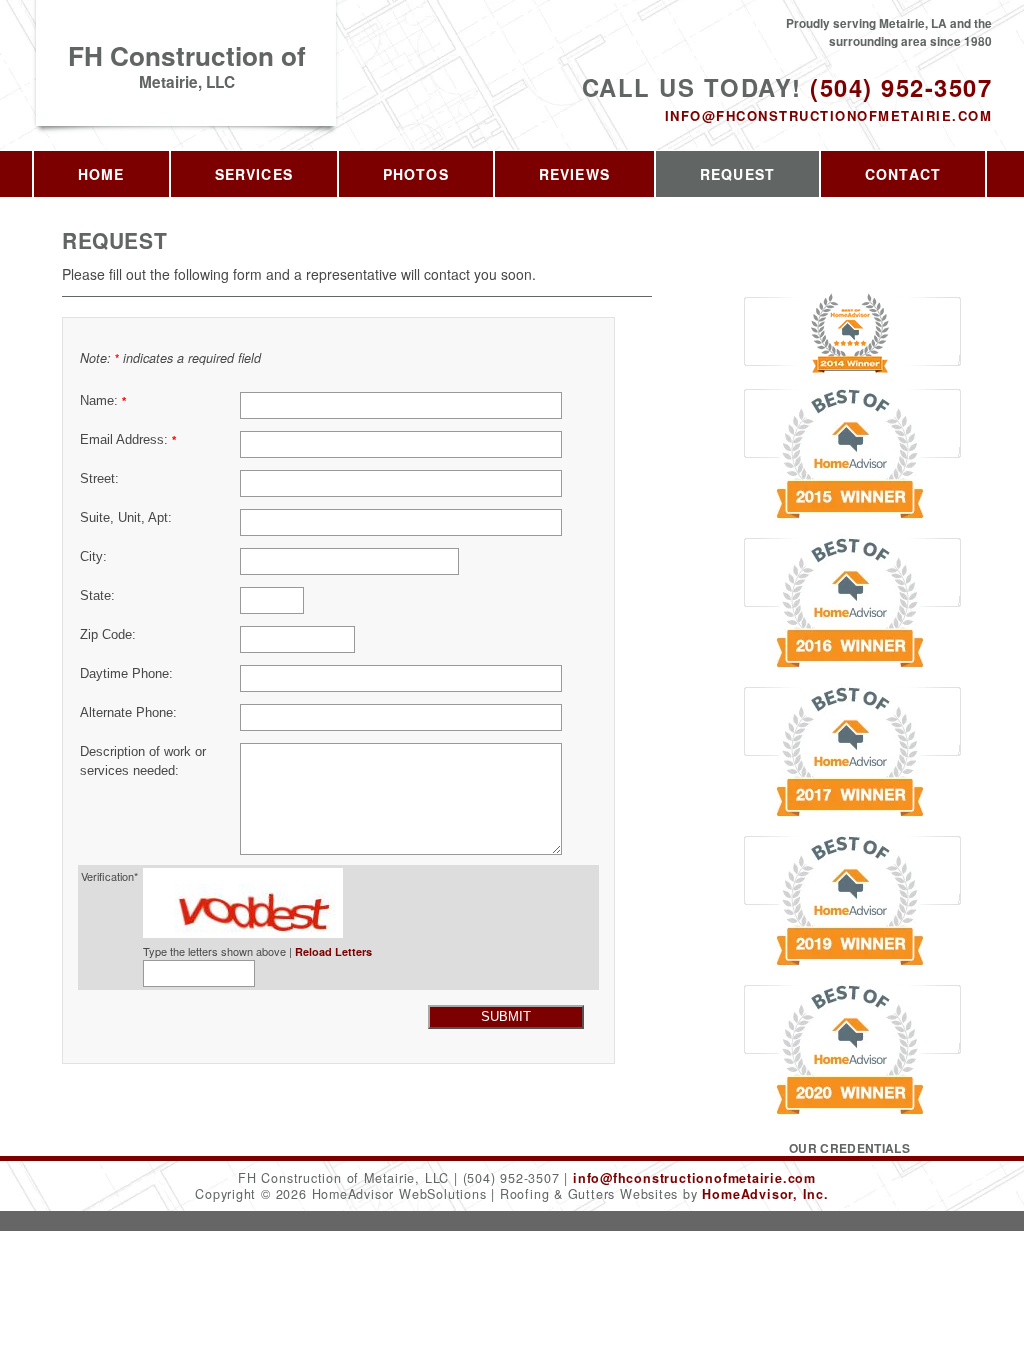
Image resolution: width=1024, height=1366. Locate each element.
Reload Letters (333, 951)
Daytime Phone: (126, 674)
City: (93, 557)
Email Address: (128, 440)
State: (97, 596)
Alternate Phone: (128, 713)
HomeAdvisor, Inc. (765, 1194)
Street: (99, 479)
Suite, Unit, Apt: (126, 518)
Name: (103, 401)
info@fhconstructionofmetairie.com (828, 115)
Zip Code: (108, 635)
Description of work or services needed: (143, 761)
